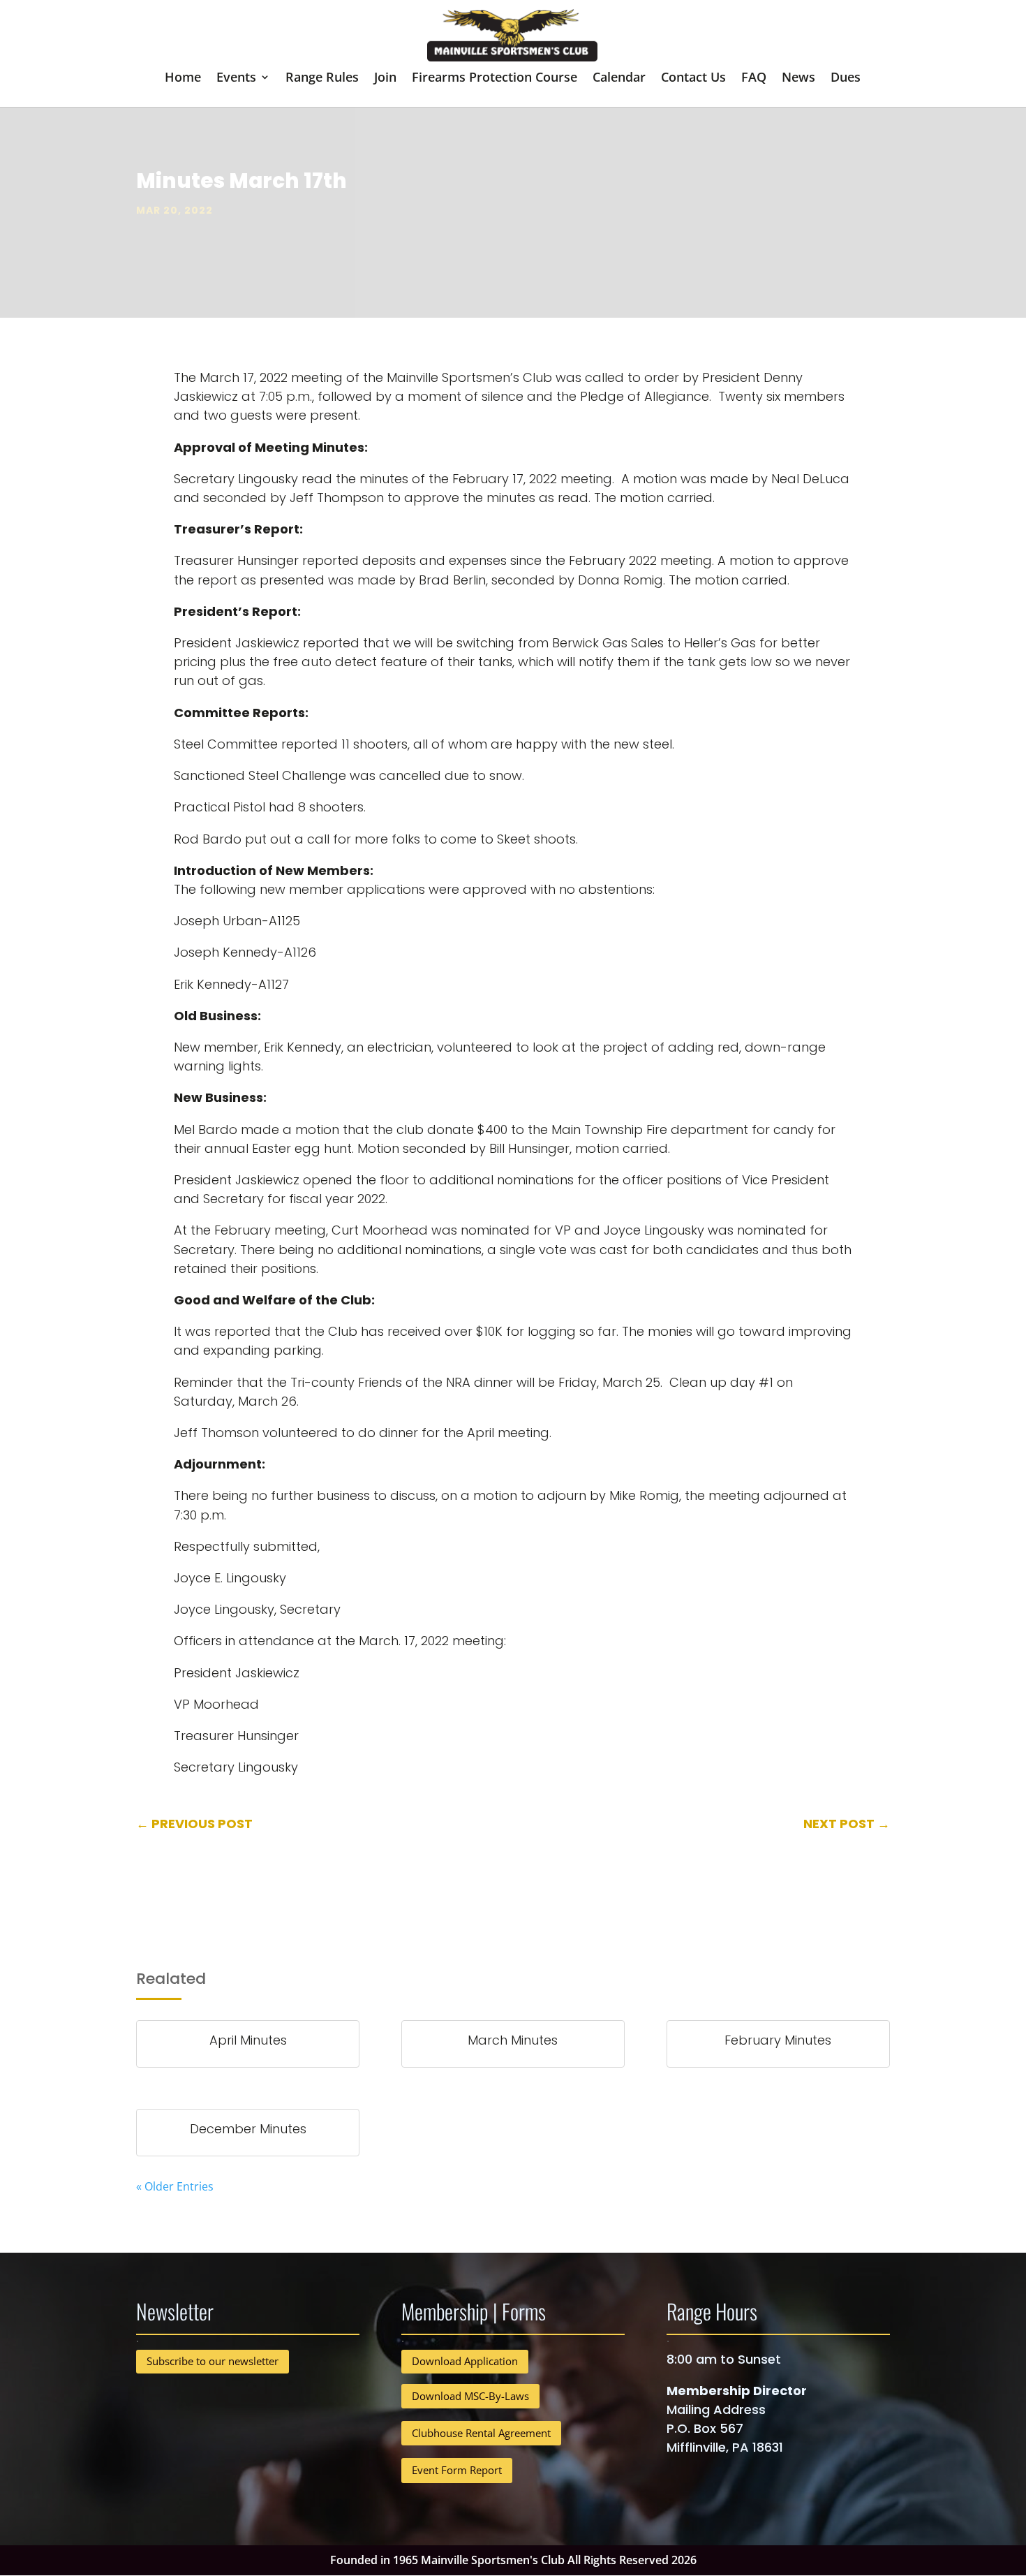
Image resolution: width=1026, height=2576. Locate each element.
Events (236, 79)
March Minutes (513, 2040)
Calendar (619, 79)
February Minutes (778, 2040)
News (798, 79)
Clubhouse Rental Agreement (481, 2433)
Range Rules (322, 79)
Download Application (465, 2361)
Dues (846, 79)
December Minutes (248, 2129)
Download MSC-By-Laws (470, 2396)
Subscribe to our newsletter (213, 2361)
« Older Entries (175, 2186)
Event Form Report (457, 2470)
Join (385, 79)
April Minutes (248, 2040)
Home (183, 79)
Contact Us (693, 79)
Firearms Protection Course (495, 79)
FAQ (754, 79)
